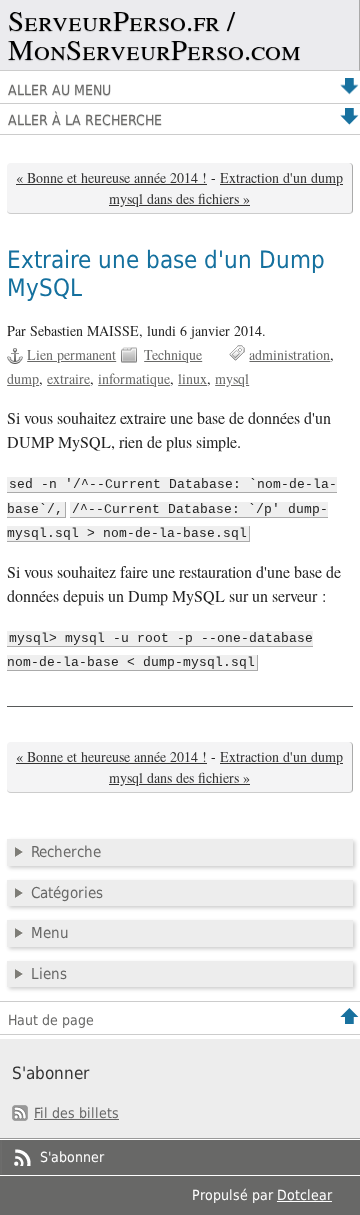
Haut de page (51, 1020)
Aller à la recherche (85, 120)
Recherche (66, 852)
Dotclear (304, 1195)
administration (289, 354)
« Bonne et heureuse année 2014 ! (111, 177)
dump (23, 378)
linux (192, 378)
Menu (50, 933)
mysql (232, 378)
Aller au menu (59, 90)
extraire (68, 378)
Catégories (67, 893)
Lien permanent (71, 354)
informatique (134, 378)
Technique (173, 354)
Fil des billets (76, 1113)
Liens (49, 974)
